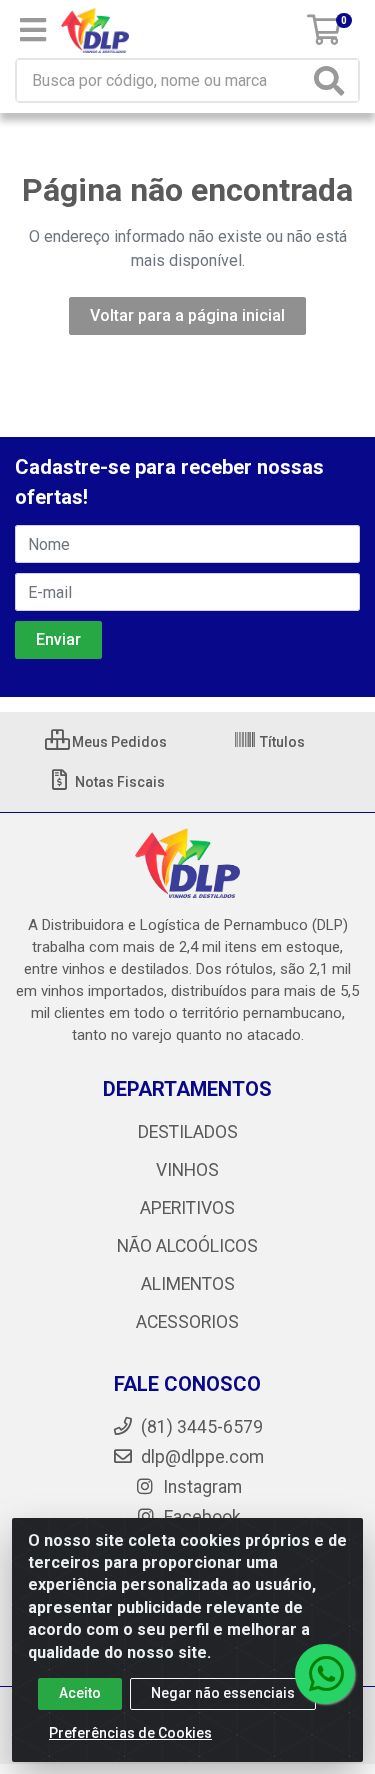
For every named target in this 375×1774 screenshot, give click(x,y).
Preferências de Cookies (130, 1733)
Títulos (281, 742)
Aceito (80, 1693)
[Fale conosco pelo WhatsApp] (325, 1674)
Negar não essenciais (223, 1693)
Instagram (200, 1487)
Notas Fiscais (118, 782)
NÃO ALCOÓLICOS (187, 1246)
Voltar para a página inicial (187, 315)
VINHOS (187, 1170)
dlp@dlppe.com (202, 1457)
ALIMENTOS (188, 1284)
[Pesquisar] (333, 80)
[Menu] (33, 30)
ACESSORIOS (187, 1322)
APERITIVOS (187, 1208)
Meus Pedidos (118, 742)
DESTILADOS (188, 1132)
